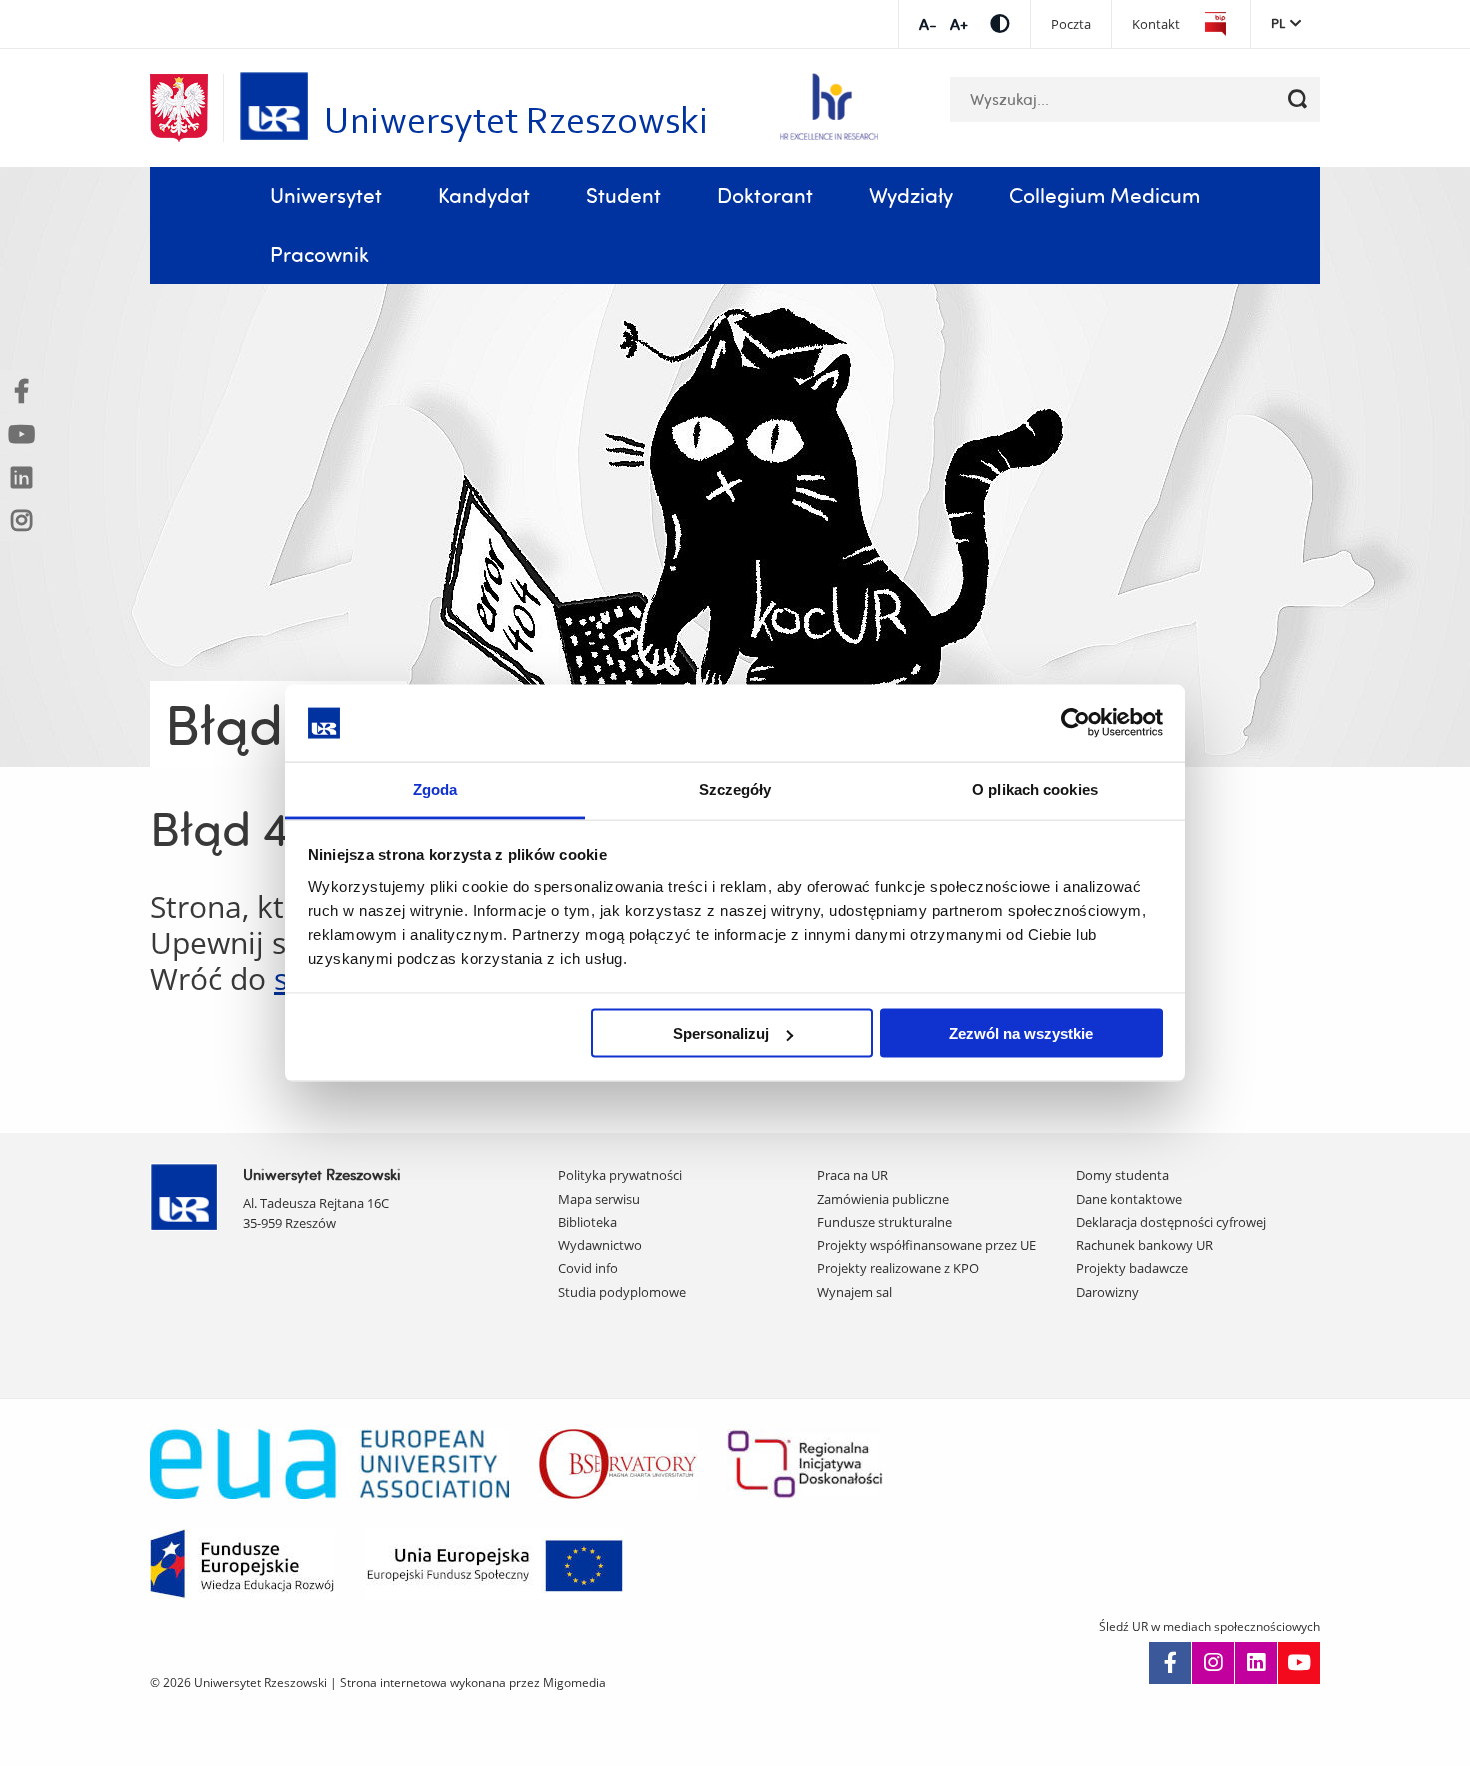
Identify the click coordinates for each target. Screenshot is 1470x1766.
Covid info (588, 1268)
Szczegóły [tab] (735, 788)
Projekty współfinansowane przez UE (926, 1245)
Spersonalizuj (721, 1033)
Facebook (1170, 1663)
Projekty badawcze (1132, 1268)
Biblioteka (587, 1222)
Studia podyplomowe (622, 1292)
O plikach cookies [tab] (1035, 788)
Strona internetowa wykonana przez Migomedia (473, 1682)
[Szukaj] (1297, 99)
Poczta (1071, 24)
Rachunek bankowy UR (1144, 1245)
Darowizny (1107, 1292)
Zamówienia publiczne (883, 1199)
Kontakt (1156, 24)
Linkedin (1256, 1663)
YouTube (1299, 1663)
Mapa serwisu (599, 1199)
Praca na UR (852, 1175)
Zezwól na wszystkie (1021, 1033)
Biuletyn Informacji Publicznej (1215, 24)
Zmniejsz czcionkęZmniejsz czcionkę (927, 24)
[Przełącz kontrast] (1000, 23)
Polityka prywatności (620, 1175)
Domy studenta (1122, 1175)
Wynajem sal (854, 1292)
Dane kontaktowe (1129, 1199)
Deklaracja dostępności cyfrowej (1171, 1222)
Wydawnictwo (600, 1245)
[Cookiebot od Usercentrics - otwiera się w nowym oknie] (1075, 723)
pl (1278, 23)
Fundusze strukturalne (884, 1222)
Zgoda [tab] (435, 788)
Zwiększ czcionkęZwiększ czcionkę (958, 24)
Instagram (1213, 1663)
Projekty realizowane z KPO (898, 1268)
